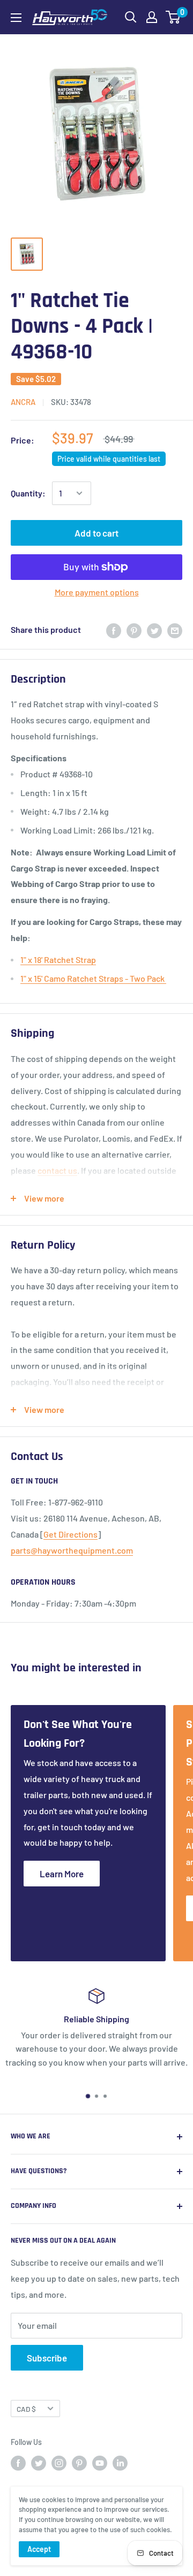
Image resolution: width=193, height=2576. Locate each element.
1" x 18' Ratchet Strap (58, 960)
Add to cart (96, 533)
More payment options (97, 592)
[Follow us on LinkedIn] (120, 2463)
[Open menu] (16, 18)
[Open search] (131, 17)
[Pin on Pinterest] (134, 630)
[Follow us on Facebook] (18, 2463)
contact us (57, 1170)
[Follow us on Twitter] (39, 2463)
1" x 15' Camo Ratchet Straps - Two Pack (93, 978)
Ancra (23, 402)
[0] (173, 17)
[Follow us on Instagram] (59, 2463)
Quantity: (28, 493)
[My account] (152, 17)
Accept (39, 2549)
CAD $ (26, 2409)
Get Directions (70, 1534)
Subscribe (47, 2358)
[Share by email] (175, 630)
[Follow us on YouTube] (100, 2463)
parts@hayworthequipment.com (72, 1550)
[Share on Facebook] (114, 630)
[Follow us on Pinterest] (79, 2463)
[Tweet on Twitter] (154, 630)
